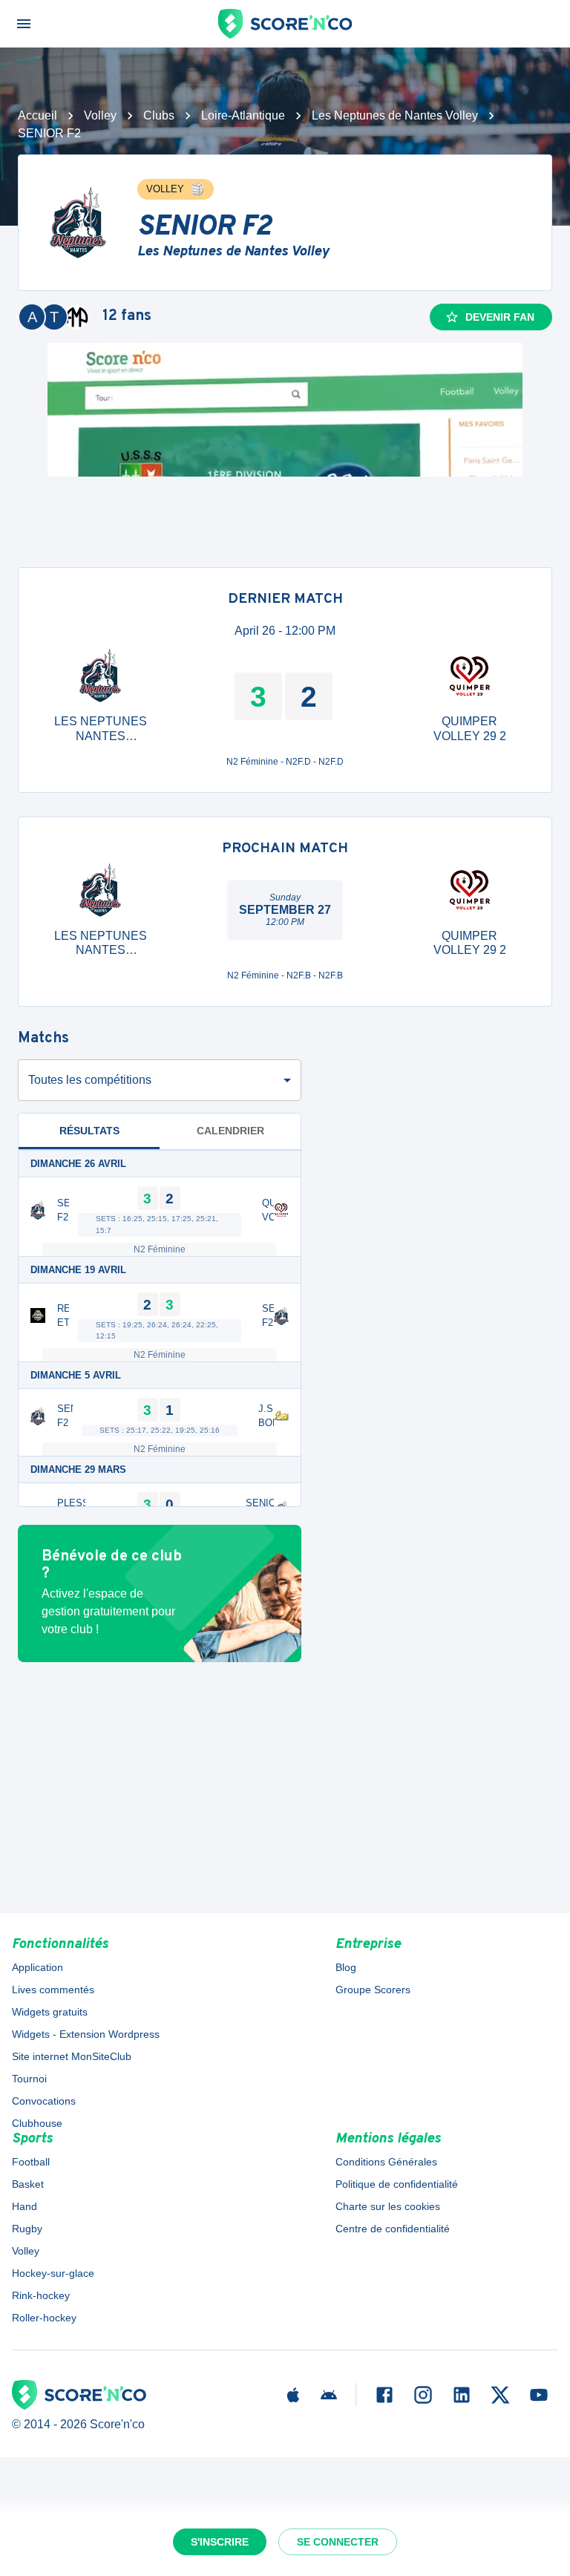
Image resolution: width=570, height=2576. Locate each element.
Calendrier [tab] (230, 1131)
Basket (28, 2184)
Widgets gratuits (50, 2012)
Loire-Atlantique (243, 115)
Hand (24, 2206)
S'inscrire (220, 2542)
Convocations (44, 2101)
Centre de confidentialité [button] (393, 2229)
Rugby (27, 2229)
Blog (346, 1967)
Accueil (37, 115)
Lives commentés (53, 1990)
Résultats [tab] (89, 1131)
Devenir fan (500, 317)
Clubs (159, 115)
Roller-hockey (44, 2318)
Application (37, 1967)
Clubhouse (37, 2123)
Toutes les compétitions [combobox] (90, 1080)
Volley (100, 115)
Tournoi (29, 2079)
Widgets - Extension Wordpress (86, 2034)
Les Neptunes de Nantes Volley (395, 115)
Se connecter (338, 2542)
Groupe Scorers (373, 1990)
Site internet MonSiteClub (72, 2056)
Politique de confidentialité (397, 2184)
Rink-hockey (41, 2295)
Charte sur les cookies (388, 2206)
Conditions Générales (386, 2162)
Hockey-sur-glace (53, 2273)
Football (31, 2162)
